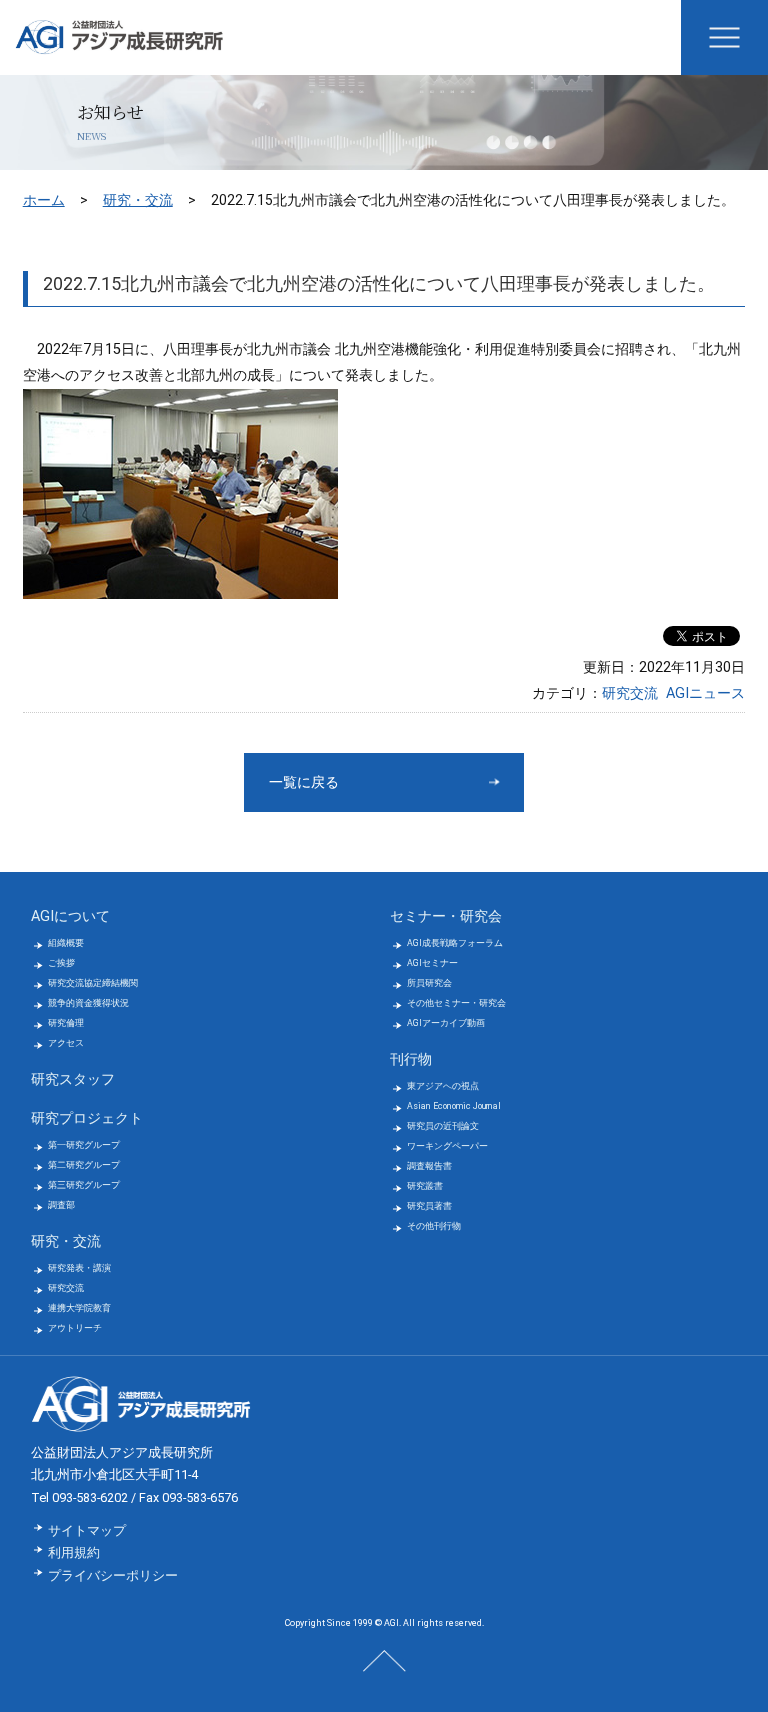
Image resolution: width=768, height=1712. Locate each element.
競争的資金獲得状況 (88, 1003)
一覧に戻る (304, 782)
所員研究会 (429, 983)
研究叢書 (425, 1186)
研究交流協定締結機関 (93, 983)
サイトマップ (87, 1530)
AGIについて (70, 916)
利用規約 (74, 1552)
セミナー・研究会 (446, 916)
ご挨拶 (61, 963)
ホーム (44, 200)
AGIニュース (705, 693)
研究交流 (630, 693)
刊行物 (411, 1059)
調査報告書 (429, 1166)
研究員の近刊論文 (443, 1126)
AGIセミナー (432, 963)
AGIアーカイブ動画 (446, 1023)
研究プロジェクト (87, 1118)
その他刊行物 (434, 1226)
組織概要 (66, 943)
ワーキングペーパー (447, 1146)
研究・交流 (138, 200)
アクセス (66, 1043)
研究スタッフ (73, 1079)
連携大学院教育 (79, 1308)
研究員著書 (429, 1206)
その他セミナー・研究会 (456, 1003)
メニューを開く (724, 37)
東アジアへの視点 (443, 1086)
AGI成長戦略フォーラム (455, 943)
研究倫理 (66, 1023)
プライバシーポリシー (113, 1575)
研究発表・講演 (79, 1268)
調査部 (61, 1205)
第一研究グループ (84, 1145)
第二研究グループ (84, 1165)
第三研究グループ (84, 1185)
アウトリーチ (75, 1328)
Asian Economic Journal (454, 1106)
